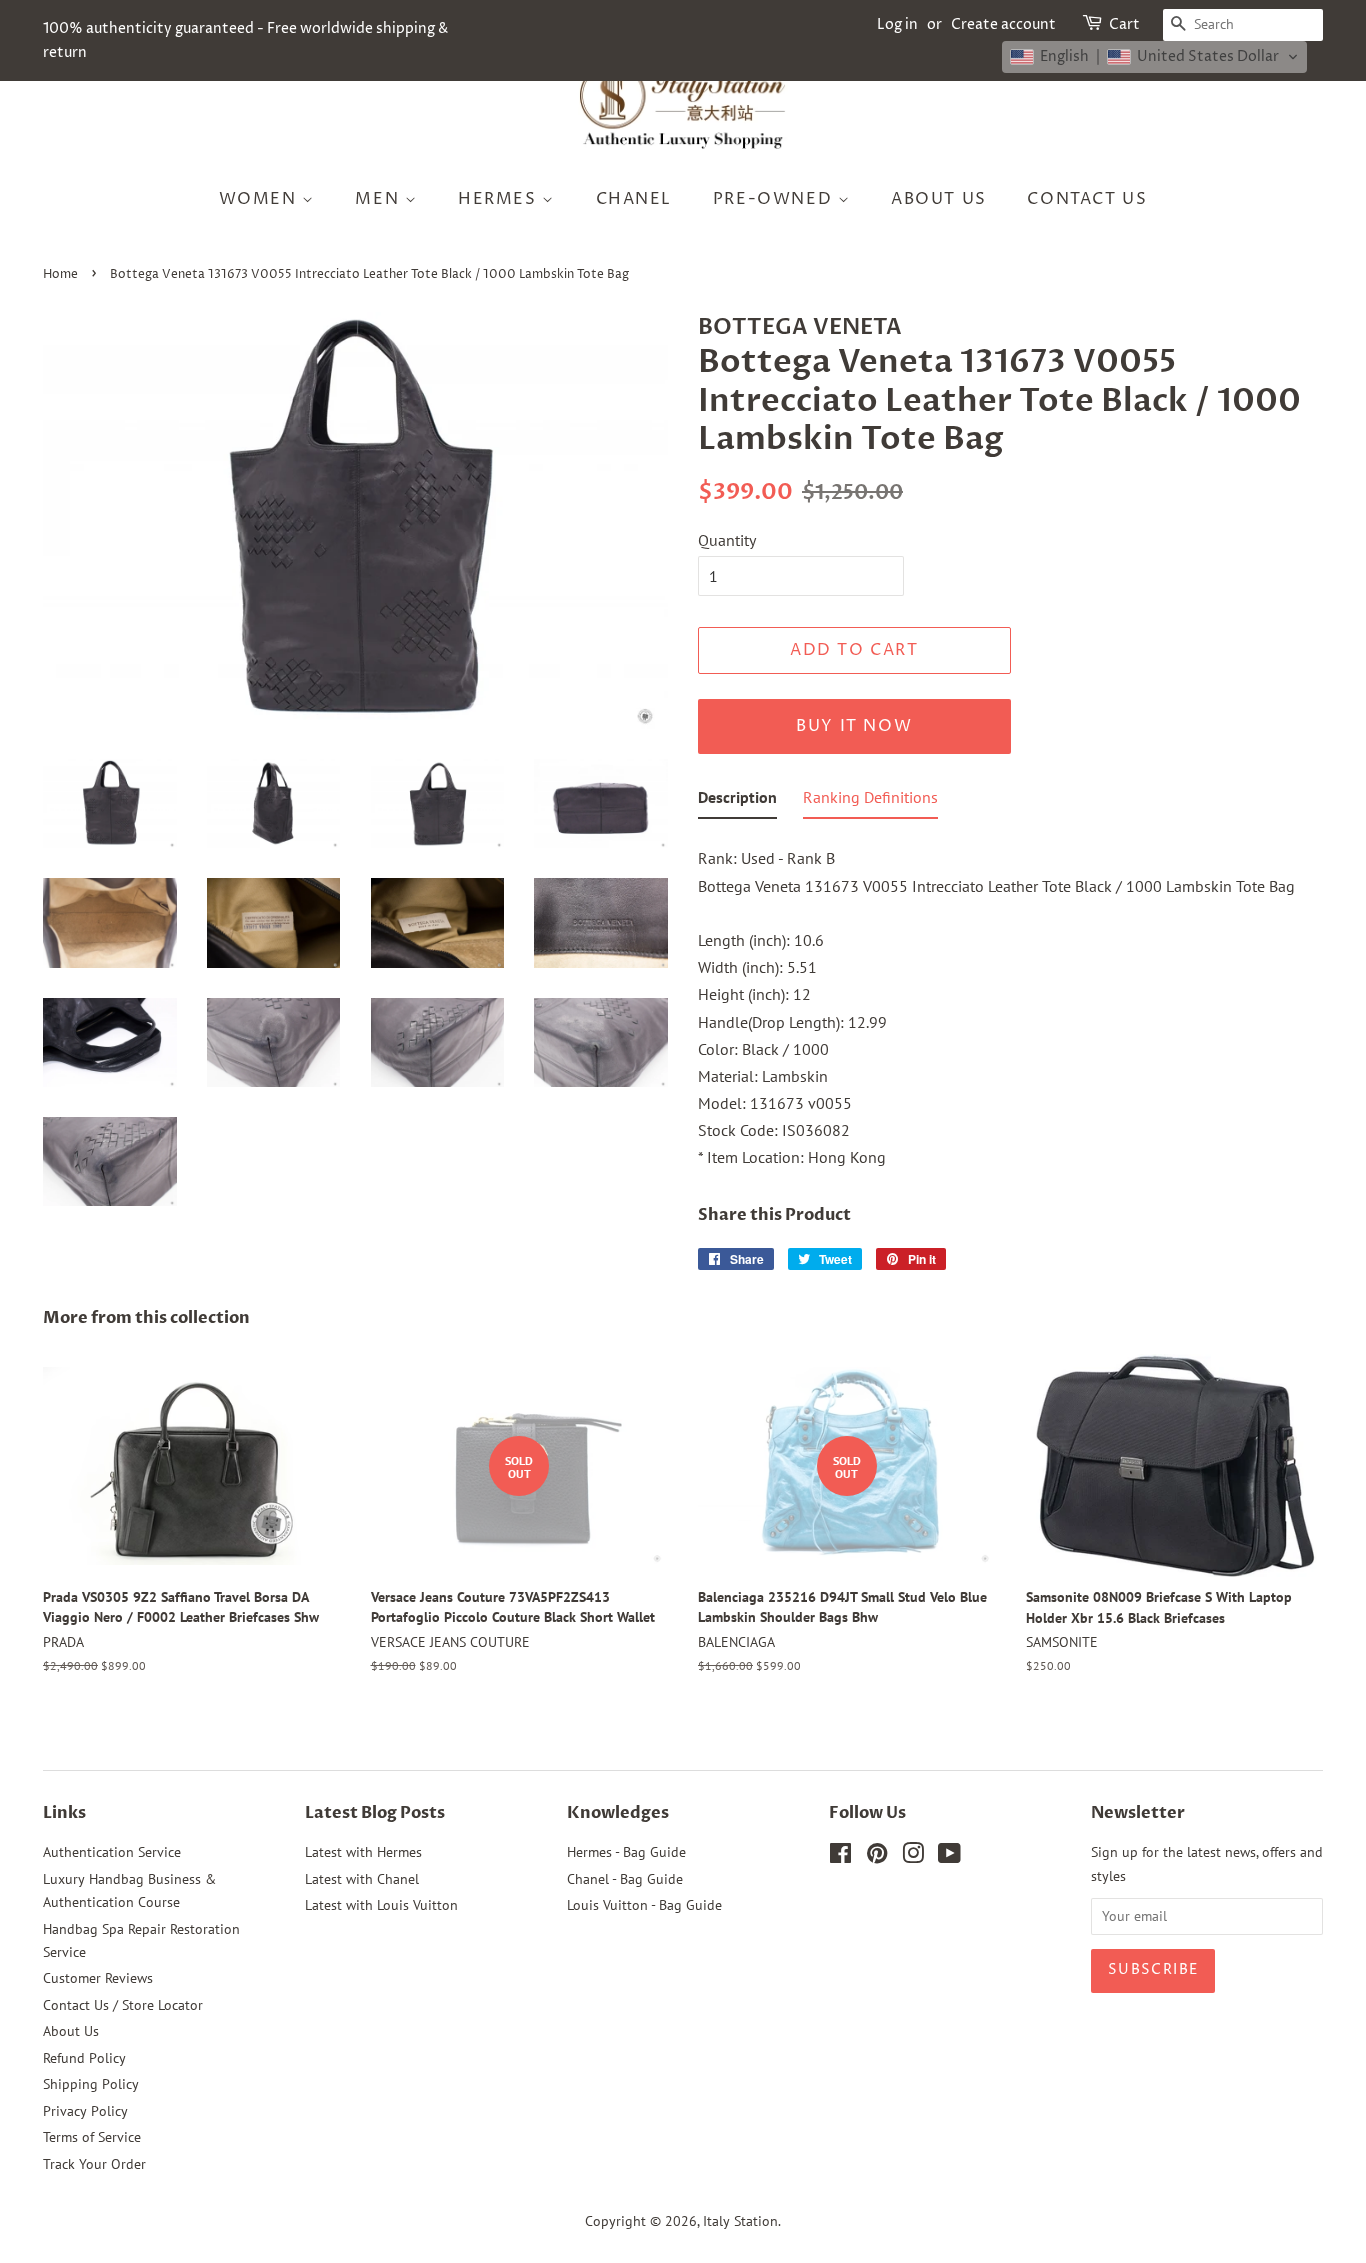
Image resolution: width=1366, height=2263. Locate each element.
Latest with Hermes (363, 1852)
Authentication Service (112, 1852)
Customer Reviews (98, 1978)
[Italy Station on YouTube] (949, 1857)
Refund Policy (84, 2058)
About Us (939, 199)
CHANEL (634, 199)
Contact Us (1087, 199)
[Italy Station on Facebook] (840, 1857)
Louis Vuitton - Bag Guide (644, 1905)
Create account (1003, 24)
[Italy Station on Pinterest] (877, 1857)
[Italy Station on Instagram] (913, 1857)
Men (379, 199)
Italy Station (740, 2221)
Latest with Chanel (362, 1879)
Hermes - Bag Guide (626, 1852)
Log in (897, 24)
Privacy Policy (85, 2111)
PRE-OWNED (775, 199)
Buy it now (854, 726)
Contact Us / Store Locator (123, 2005)
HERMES (500, 199)
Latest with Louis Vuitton (381, 1905)
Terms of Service (92, 2137)
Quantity (727, 540)
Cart (1124, 24)
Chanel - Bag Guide (625, 1879)
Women (261, 199)
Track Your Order (94, 2164)
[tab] (737, 801)
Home (60, 274)
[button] (1154, 57)
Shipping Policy (91, 2084)
